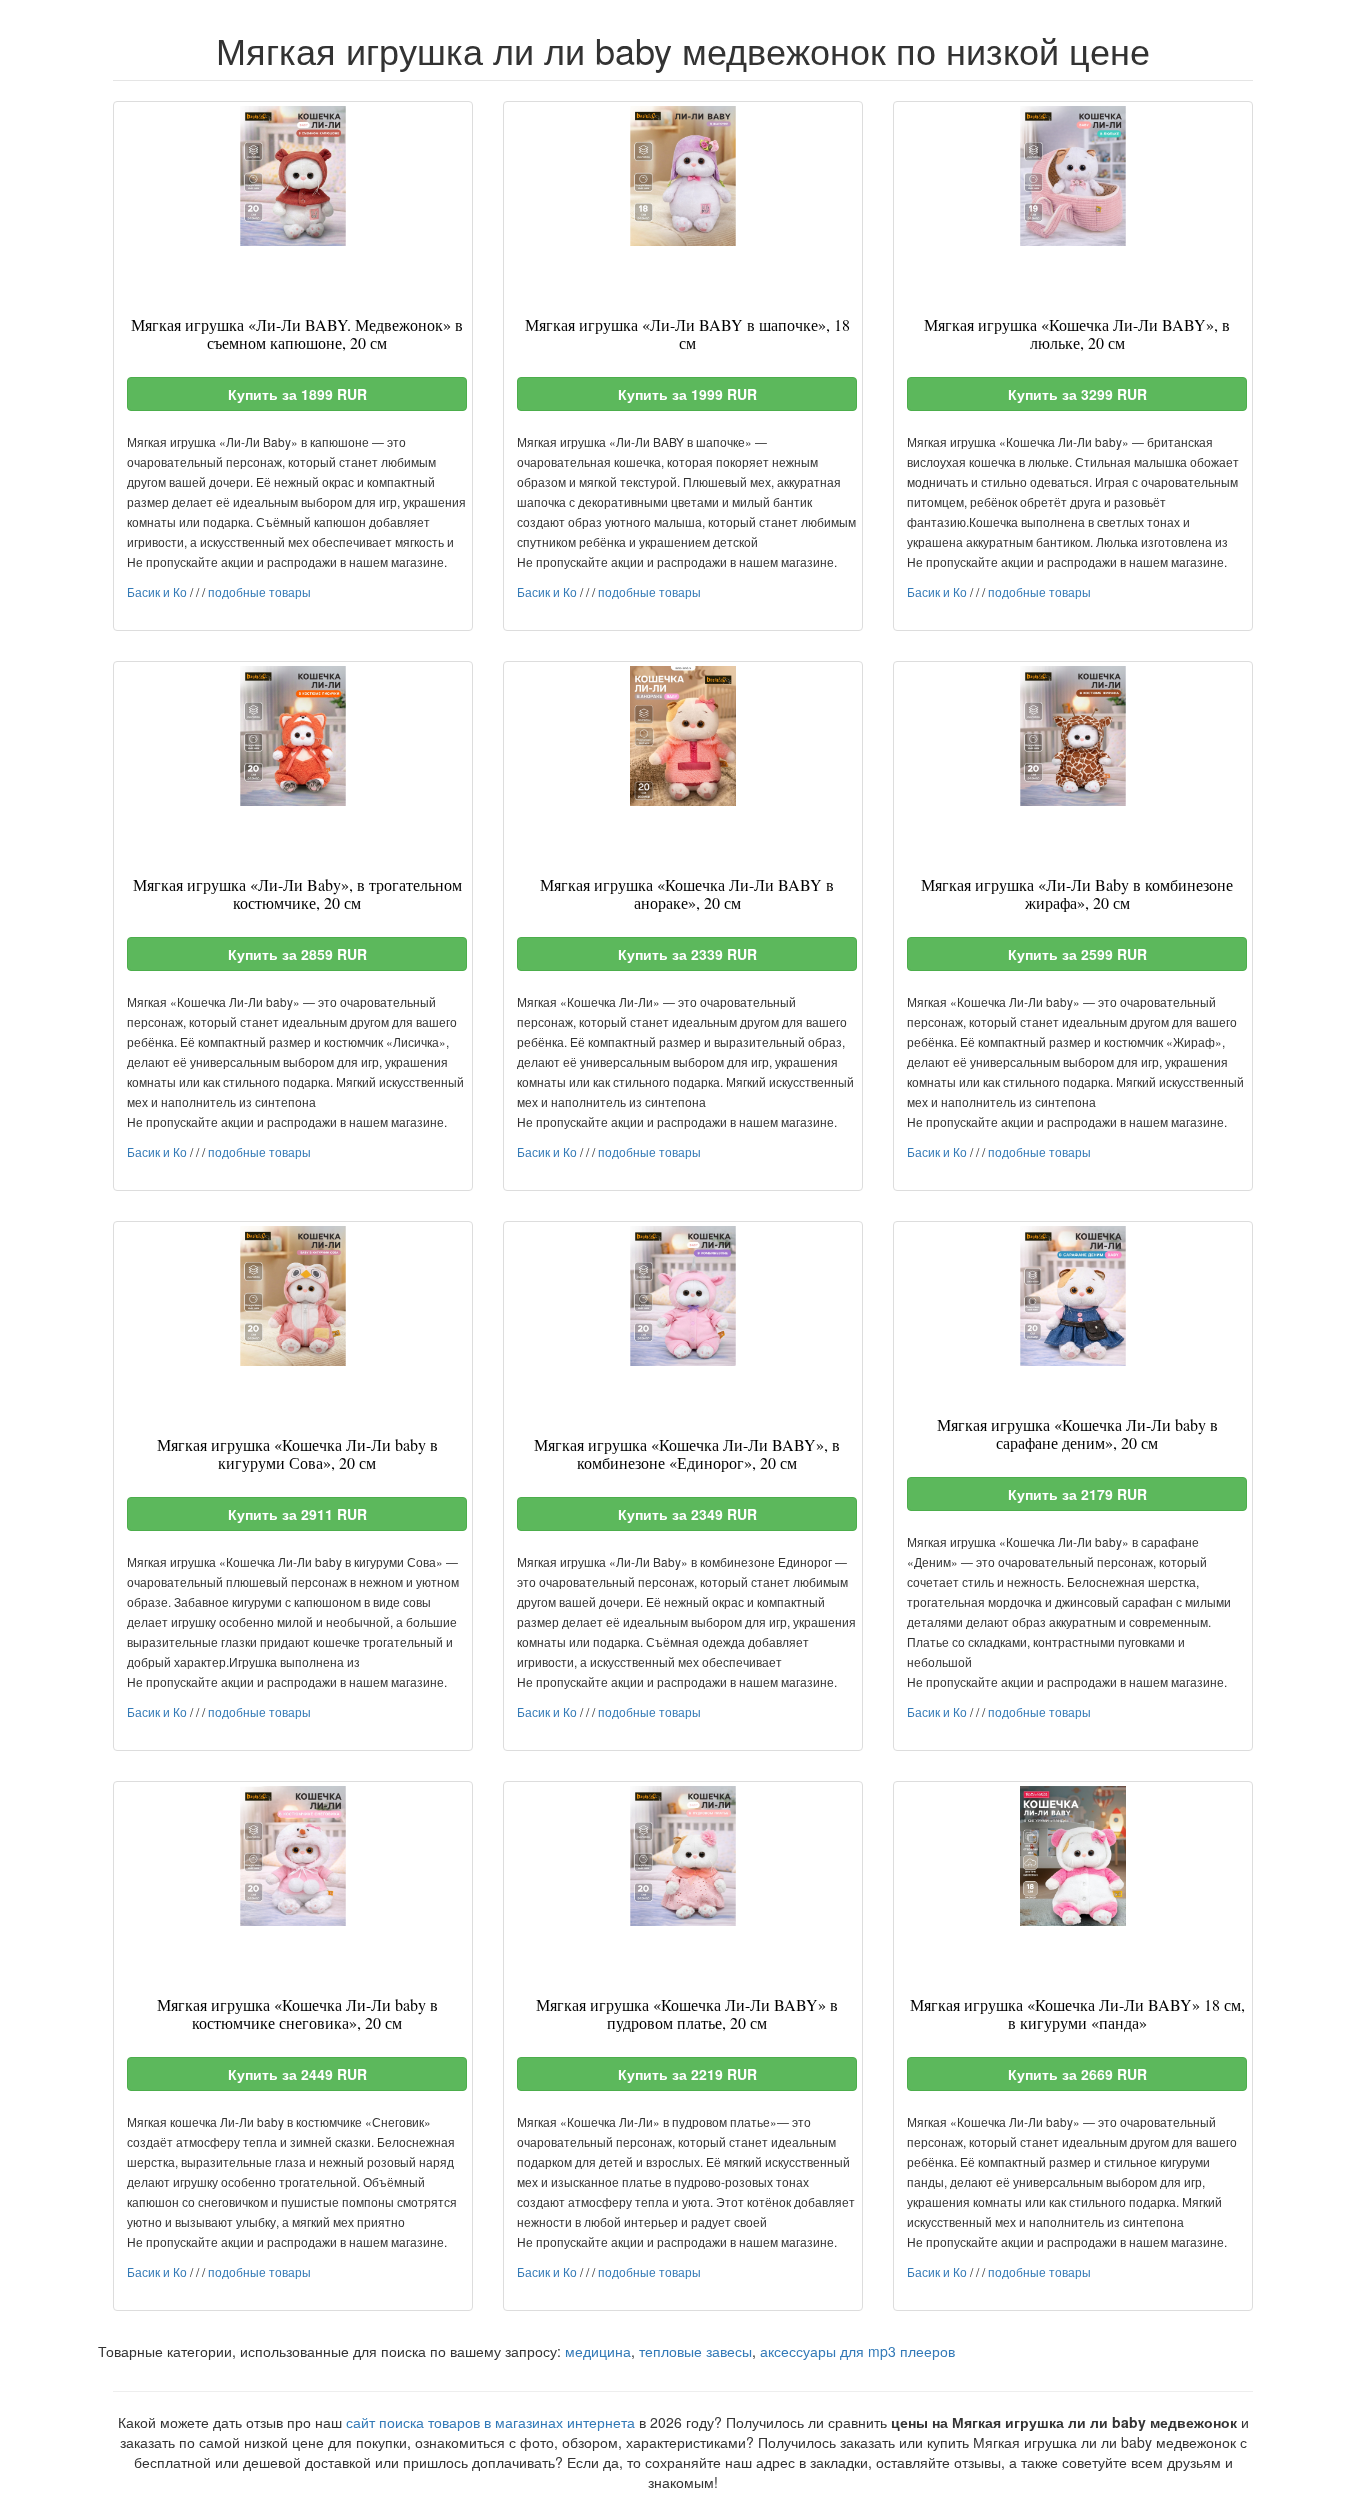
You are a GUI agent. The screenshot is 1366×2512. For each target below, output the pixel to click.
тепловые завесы (695, 2351)
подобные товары (259, 591)
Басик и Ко (157, 591)
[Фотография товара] (293, 176)
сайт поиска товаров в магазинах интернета (490, 2422)
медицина (598, 2351)
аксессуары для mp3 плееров (857, 2351)
